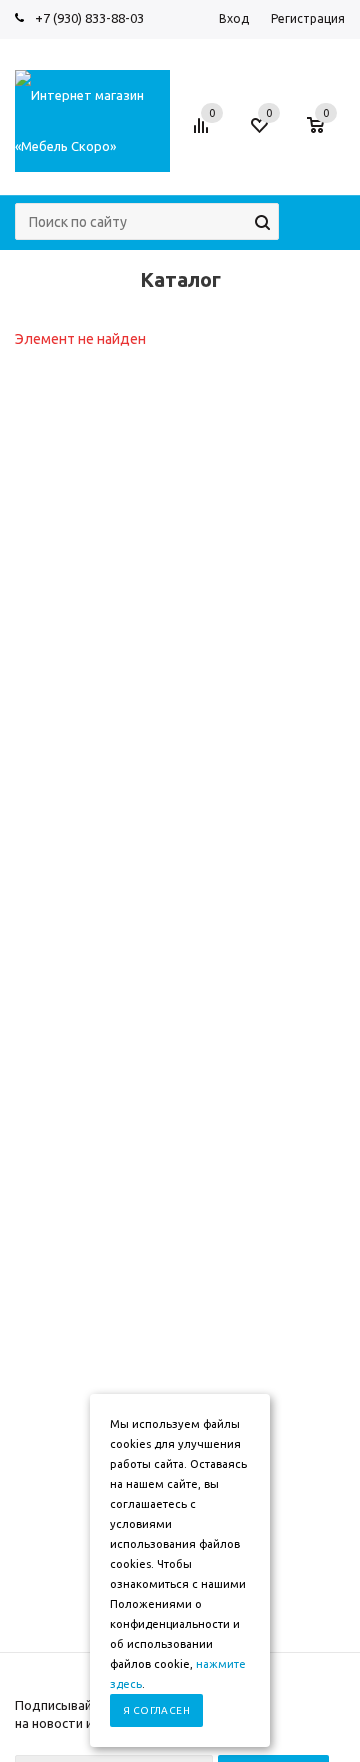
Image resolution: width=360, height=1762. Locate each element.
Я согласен (156, 1710)
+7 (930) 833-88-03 (89, 18)
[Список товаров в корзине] (325, 135)
